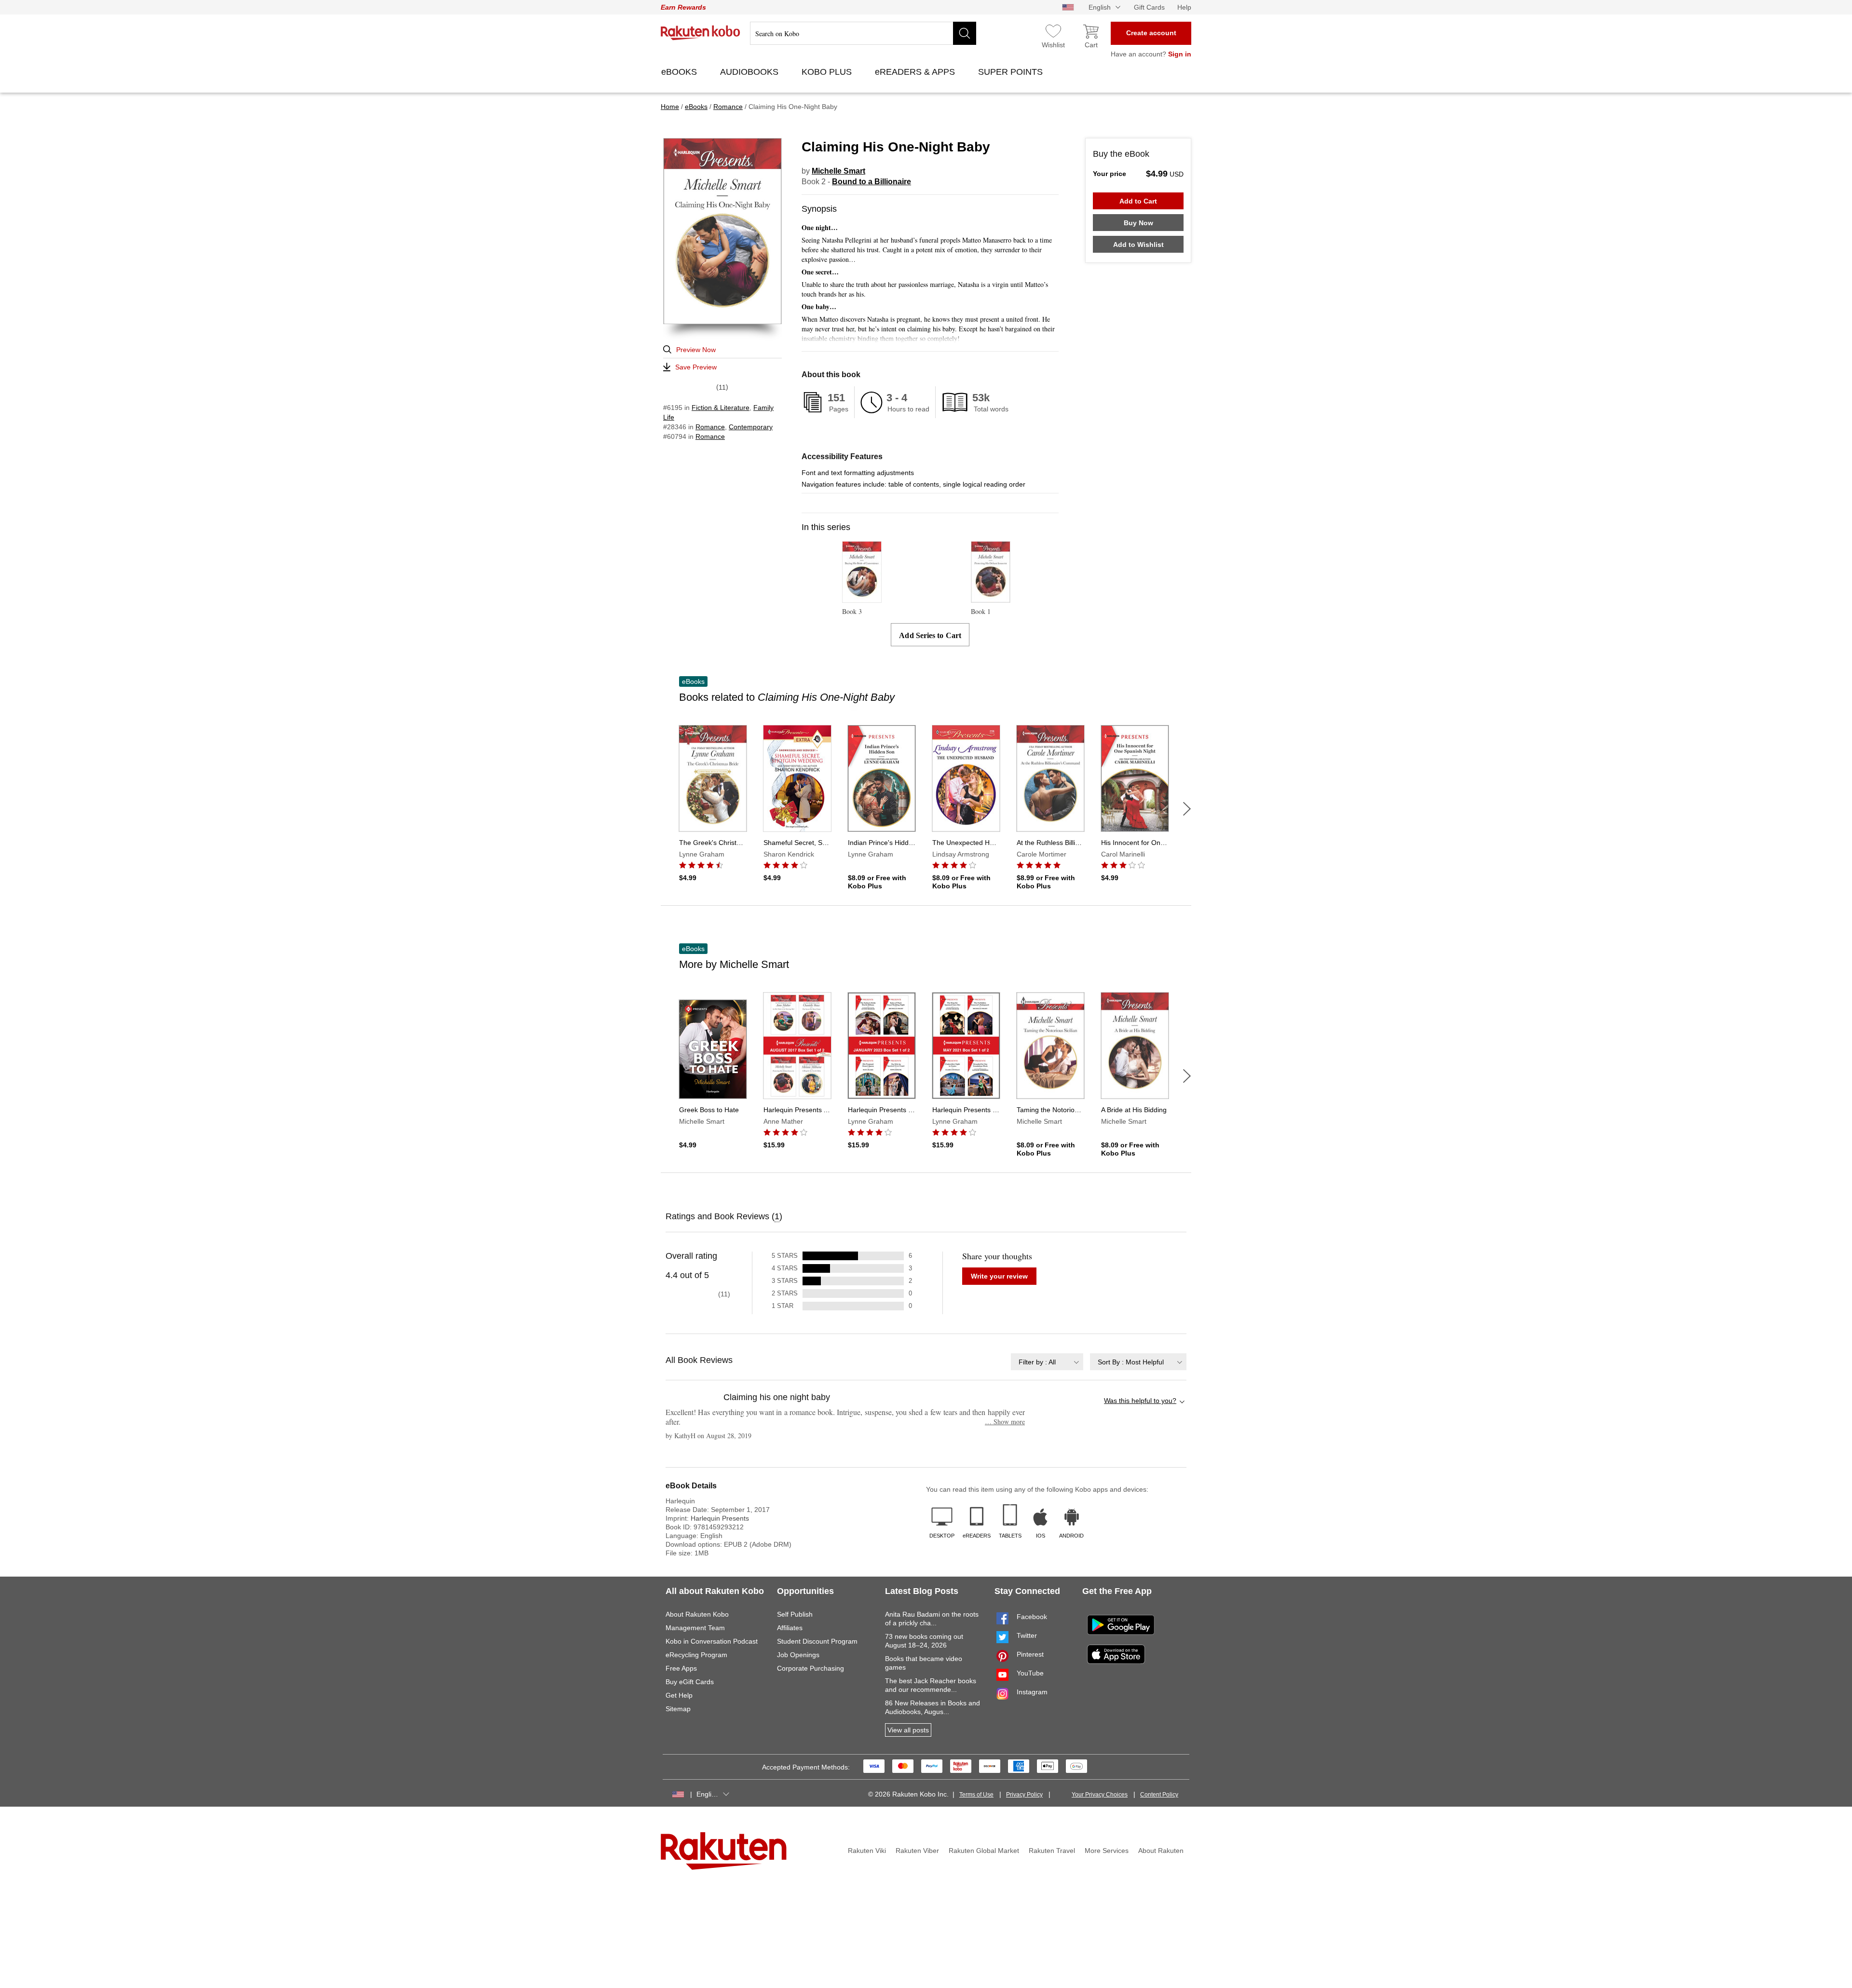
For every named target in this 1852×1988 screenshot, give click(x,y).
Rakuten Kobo (701, 33)
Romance (710, 427)
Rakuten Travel (1052, 1851)
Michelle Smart (838, 171)
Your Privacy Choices (1100, 1795)
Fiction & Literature (721, 408)
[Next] (1187, 809)
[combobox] (1047, 1362)
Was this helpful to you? (1140, 1401)
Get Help (679, 1695)
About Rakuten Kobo (697, 1614)
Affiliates (790, 1628)
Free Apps (681, 1668)
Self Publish (795, 1614)
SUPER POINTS (1012, 72)
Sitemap (678, 1709)
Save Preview (696, 367)
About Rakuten (1161, 1851)
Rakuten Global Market (984, 1851)
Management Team (695, 1628)
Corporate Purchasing (810, 1668)
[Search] (965, 33)
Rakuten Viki (867, 1851)
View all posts (908, 1730)
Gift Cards (1149, 7)
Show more (1005, 1422)
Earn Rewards (683, 7)
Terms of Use (976, 1795)
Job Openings (798, 1655)
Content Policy (1159, 1795)
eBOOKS (680, 72)
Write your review (999, 1276)
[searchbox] (863, 33)
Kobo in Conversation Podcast (712, 1641)
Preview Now (696, 350)
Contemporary (751, 427)
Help (1184, 7)
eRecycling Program (696, 1655)
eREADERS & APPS (916, 72)
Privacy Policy (1024, 1795)
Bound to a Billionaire (872, 182)
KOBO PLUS (828, 72)
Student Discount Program (817, 1641)
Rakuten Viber (917, 1851)
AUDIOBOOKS (750, 72)
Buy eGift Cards (690, 1682)
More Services (1107, 1851)
